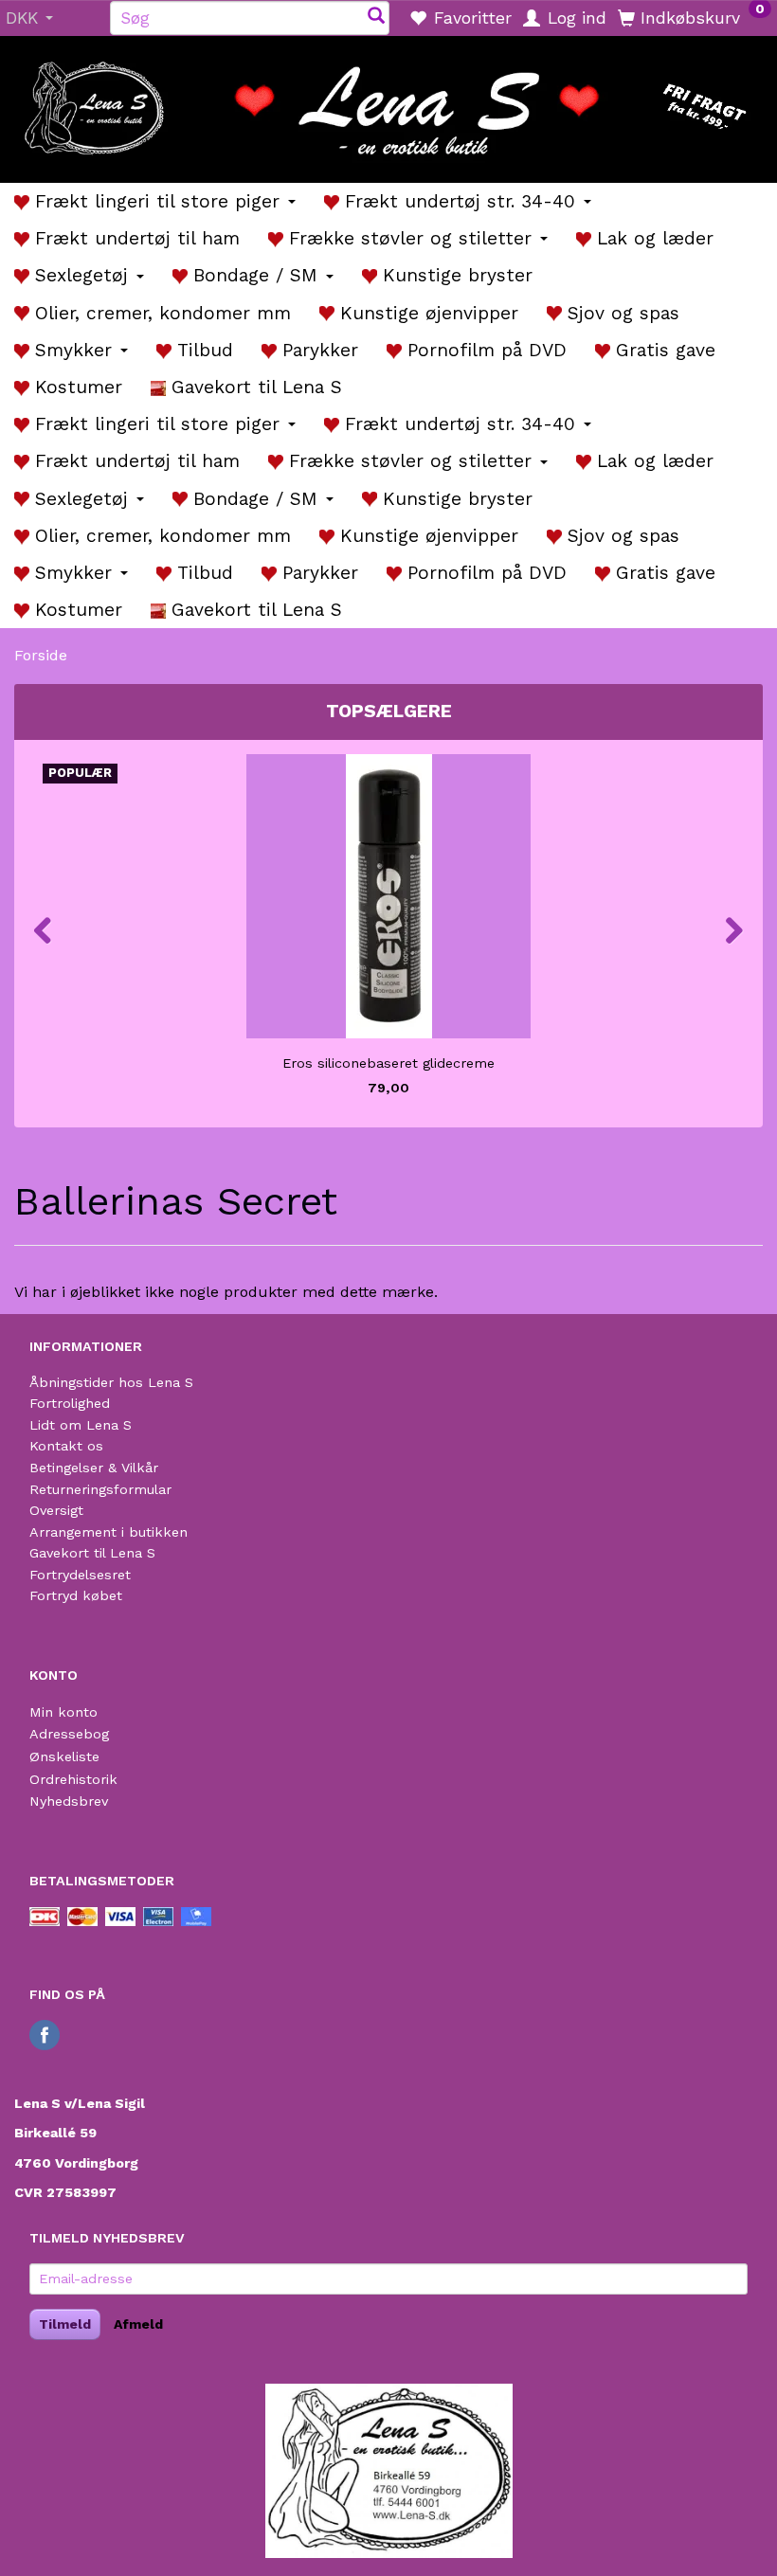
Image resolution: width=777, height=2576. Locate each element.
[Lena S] (388, 103)
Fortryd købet (76, 1595)
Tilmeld (65, 2324)
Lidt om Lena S (81, 1425)
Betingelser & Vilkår (94, 1468)
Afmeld (138, 2324)
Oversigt (56, 1510)
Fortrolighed (70, 1403)
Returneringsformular (100, 1489)
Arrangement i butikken (108, 1532)
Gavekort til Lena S (92, 1553)
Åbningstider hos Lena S (111, 1382)
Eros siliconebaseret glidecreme (388, 1063)
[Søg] (376, 18)
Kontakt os (66, 1446)
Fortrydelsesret (80, 1575)
